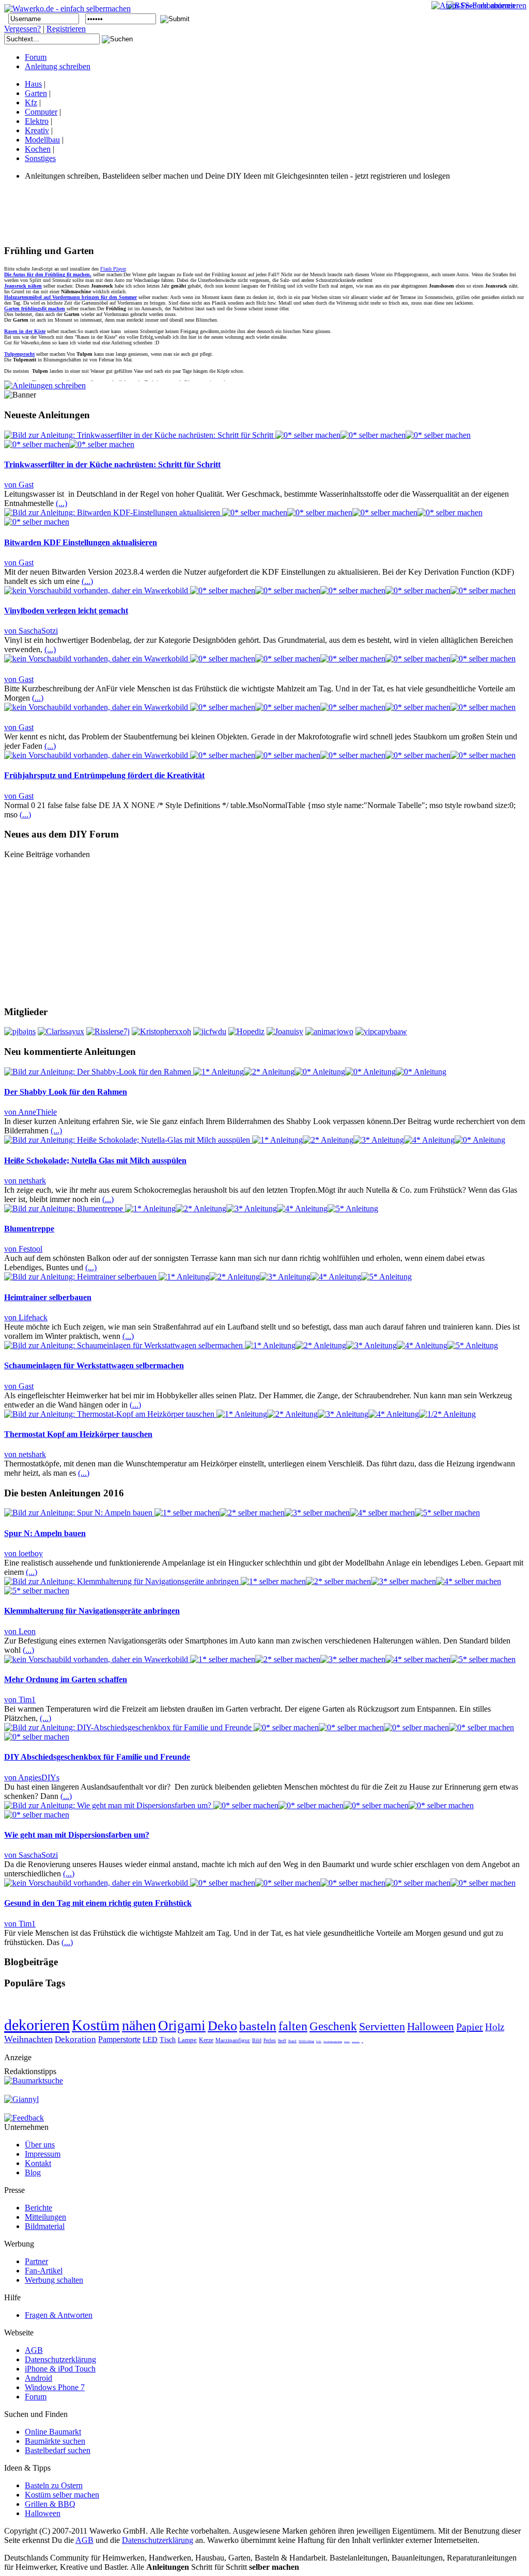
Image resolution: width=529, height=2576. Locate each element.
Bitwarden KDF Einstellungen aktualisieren (81, 542)
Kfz (31, 102)
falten (293, 2026)
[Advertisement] (192, 212)
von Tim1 (20, 1700)
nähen (139, 2025)
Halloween (431, 2027)
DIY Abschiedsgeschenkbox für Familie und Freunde (97, 1757)
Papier (470, 2027)
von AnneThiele (30, 1112)
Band (292, 2041)
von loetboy (24, 1553)
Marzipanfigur (233, 2040)
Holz (495, 2027)
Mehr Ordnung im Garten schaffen (66, 1679)
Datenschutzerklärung (158, 2540)
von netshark (25, 1181)
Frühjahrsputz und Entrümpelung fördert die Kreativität (104, 775)
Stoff (282, 2041)
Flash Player (113, 269)
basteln (258, 2026)
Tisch (168, 2040)
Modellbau (42, 140)
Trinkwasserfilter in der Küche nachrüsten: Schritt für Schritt (112, 464)
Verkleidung (306, 2041)
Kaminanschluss (356, 2042)
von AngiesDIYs (32, 1777)
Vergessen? (22, 29)
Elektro (37, 121)
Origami (182, 2026)
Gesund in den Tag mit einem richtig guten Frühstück (98, 1903)
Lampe (187, 2040)
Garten (36, 93)
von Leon (20, 1631)
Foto (319, 2041)
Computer (41, 112)
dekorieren (37, 2025)
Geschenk (333, 2026)
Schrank (347, 2042)
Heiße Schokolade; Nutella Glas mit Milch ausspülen (95, 1160)
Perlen (270, 2041)
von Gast (19, 485)
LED (150, 2040)
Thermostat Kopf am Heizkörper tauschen (78, 1434)
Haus (33, 84)
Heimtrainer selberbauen (48, 1297)
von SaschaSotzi (31, 631)
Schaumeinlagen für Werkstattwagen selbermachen (94, 1365)
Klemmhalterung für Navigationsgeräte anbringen (92, 1611)
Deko (222, 2026)
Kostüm (96, 2025)
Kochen (38, 149)
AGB (84, 2540)
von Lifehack (26, 1317)
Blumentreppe (29, 1229)
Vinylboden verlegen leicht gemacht (66, 611)
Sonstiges (40, 158)
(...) (61, 503)
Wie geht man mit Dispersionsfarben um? (77, 1835)
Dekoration (75, 2039)
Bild (257, 2040)
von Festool (23, 1249)
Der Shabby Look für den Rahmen (66, 1092)
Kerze (206, 2040)
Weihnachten (28, 2039)
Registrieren (66, 29)
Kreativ (37, 130)
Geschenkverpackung (333, 2041)
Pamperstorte (119, 2039)
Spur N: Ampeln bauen (45, 1533)
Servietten (382, 2026)
